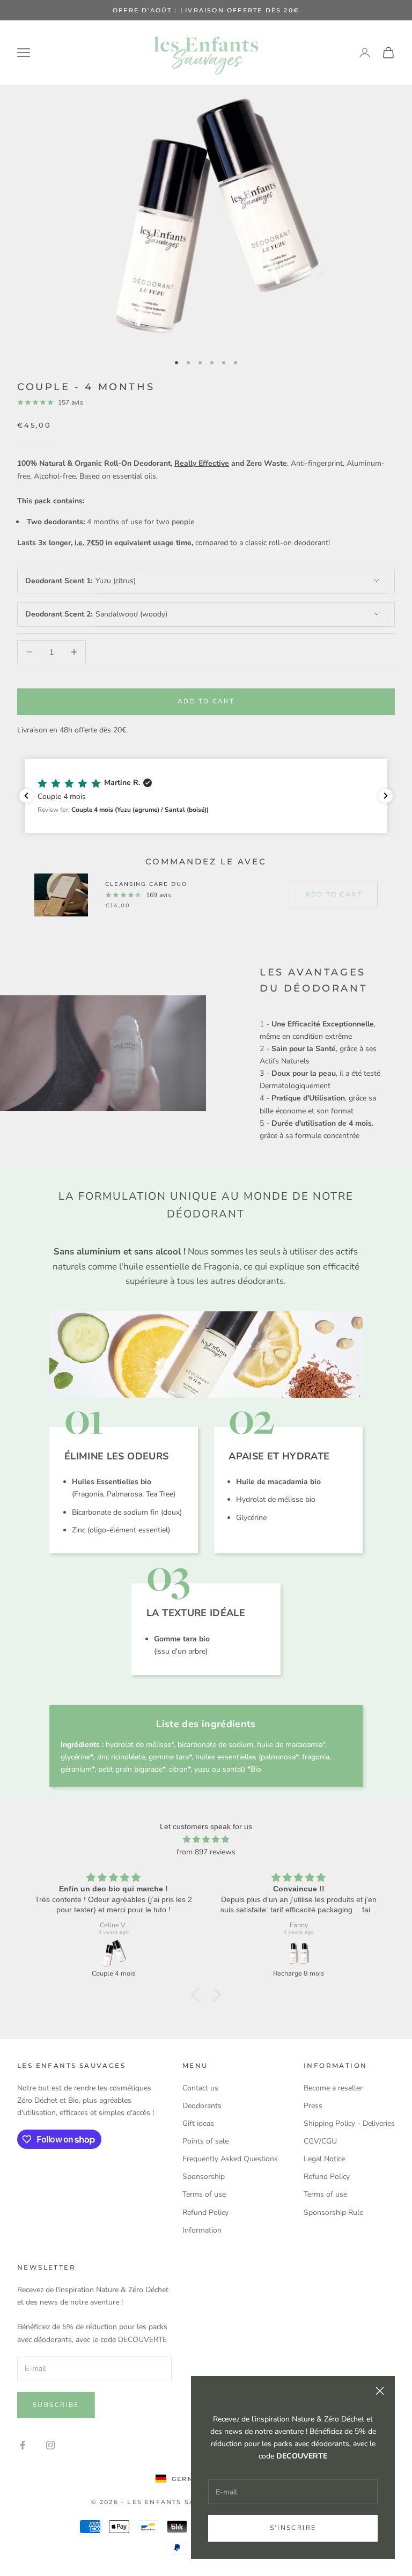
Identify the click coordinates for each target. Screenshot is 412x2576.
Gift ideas (198, 2123)
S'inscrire (293, 2528)
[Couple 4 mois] (113, 1954)
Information (202, 2230)
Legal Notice (324, 2159)
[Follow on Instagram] (50, 2445)
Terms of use (204, 2194)
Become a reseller (333, 2088)
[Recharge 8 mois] (299, 1954)
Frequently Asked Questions (230, 2159)
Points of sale (205, 2141)
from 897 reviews (206, 1852)
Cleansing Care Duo (146, 884)
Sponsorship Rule (333, 2212)
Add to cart (206, 701)
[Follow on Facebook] (23, 2445)
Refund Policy (205, 2212)
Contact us (200, 2088)
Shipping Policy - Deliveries (349, 2123)
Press (313, 2106)
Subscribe (56, 2405)
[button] (206, 796)
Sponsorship (204, 2177)
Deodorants (202, 2106)
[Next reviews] (386, 796)
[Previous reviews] (26, 796)
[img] (206, 1839)
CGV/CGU (320, 2141)
